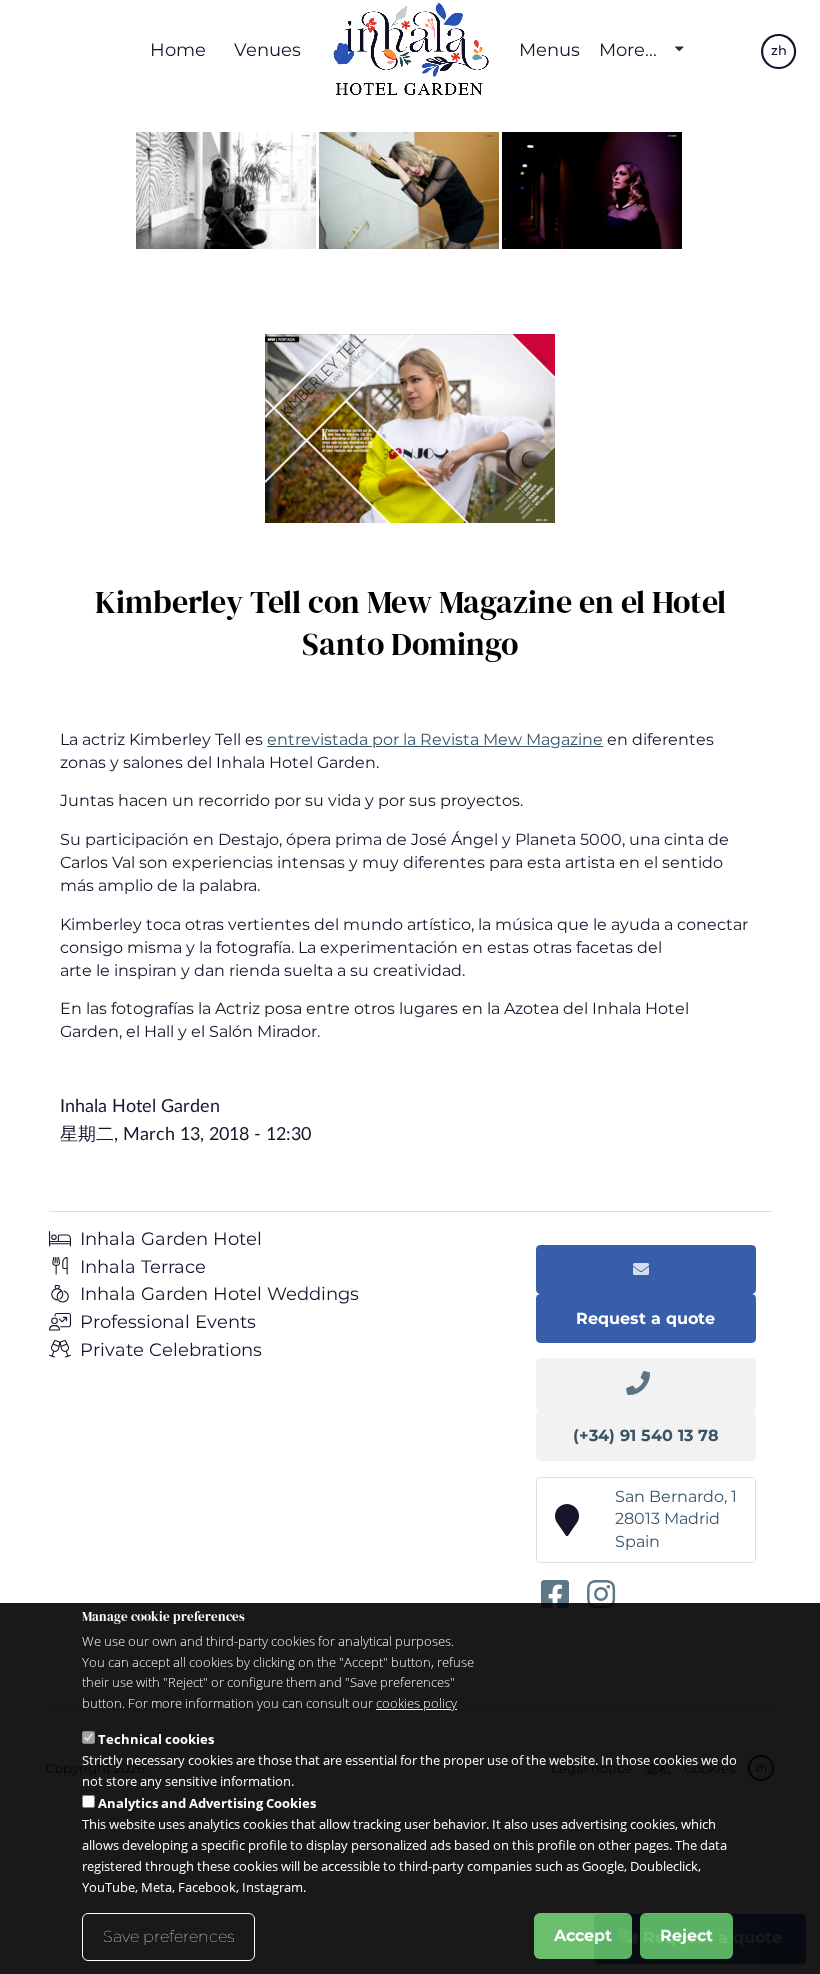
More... (628, 50)
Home (178, 49)
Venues (267, 49)
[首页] (410, 50)
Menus (549, 49)
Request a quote (645, 1318)
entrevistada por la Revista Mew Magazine (435, 739)
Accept (583, 1935)
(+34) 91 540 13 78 (646, 1435)
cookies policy (416, 1703)
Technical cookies (156, 1739)
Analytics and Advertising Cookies (207, 1803)
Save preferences (168, 1936)
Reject (686, 1935)
